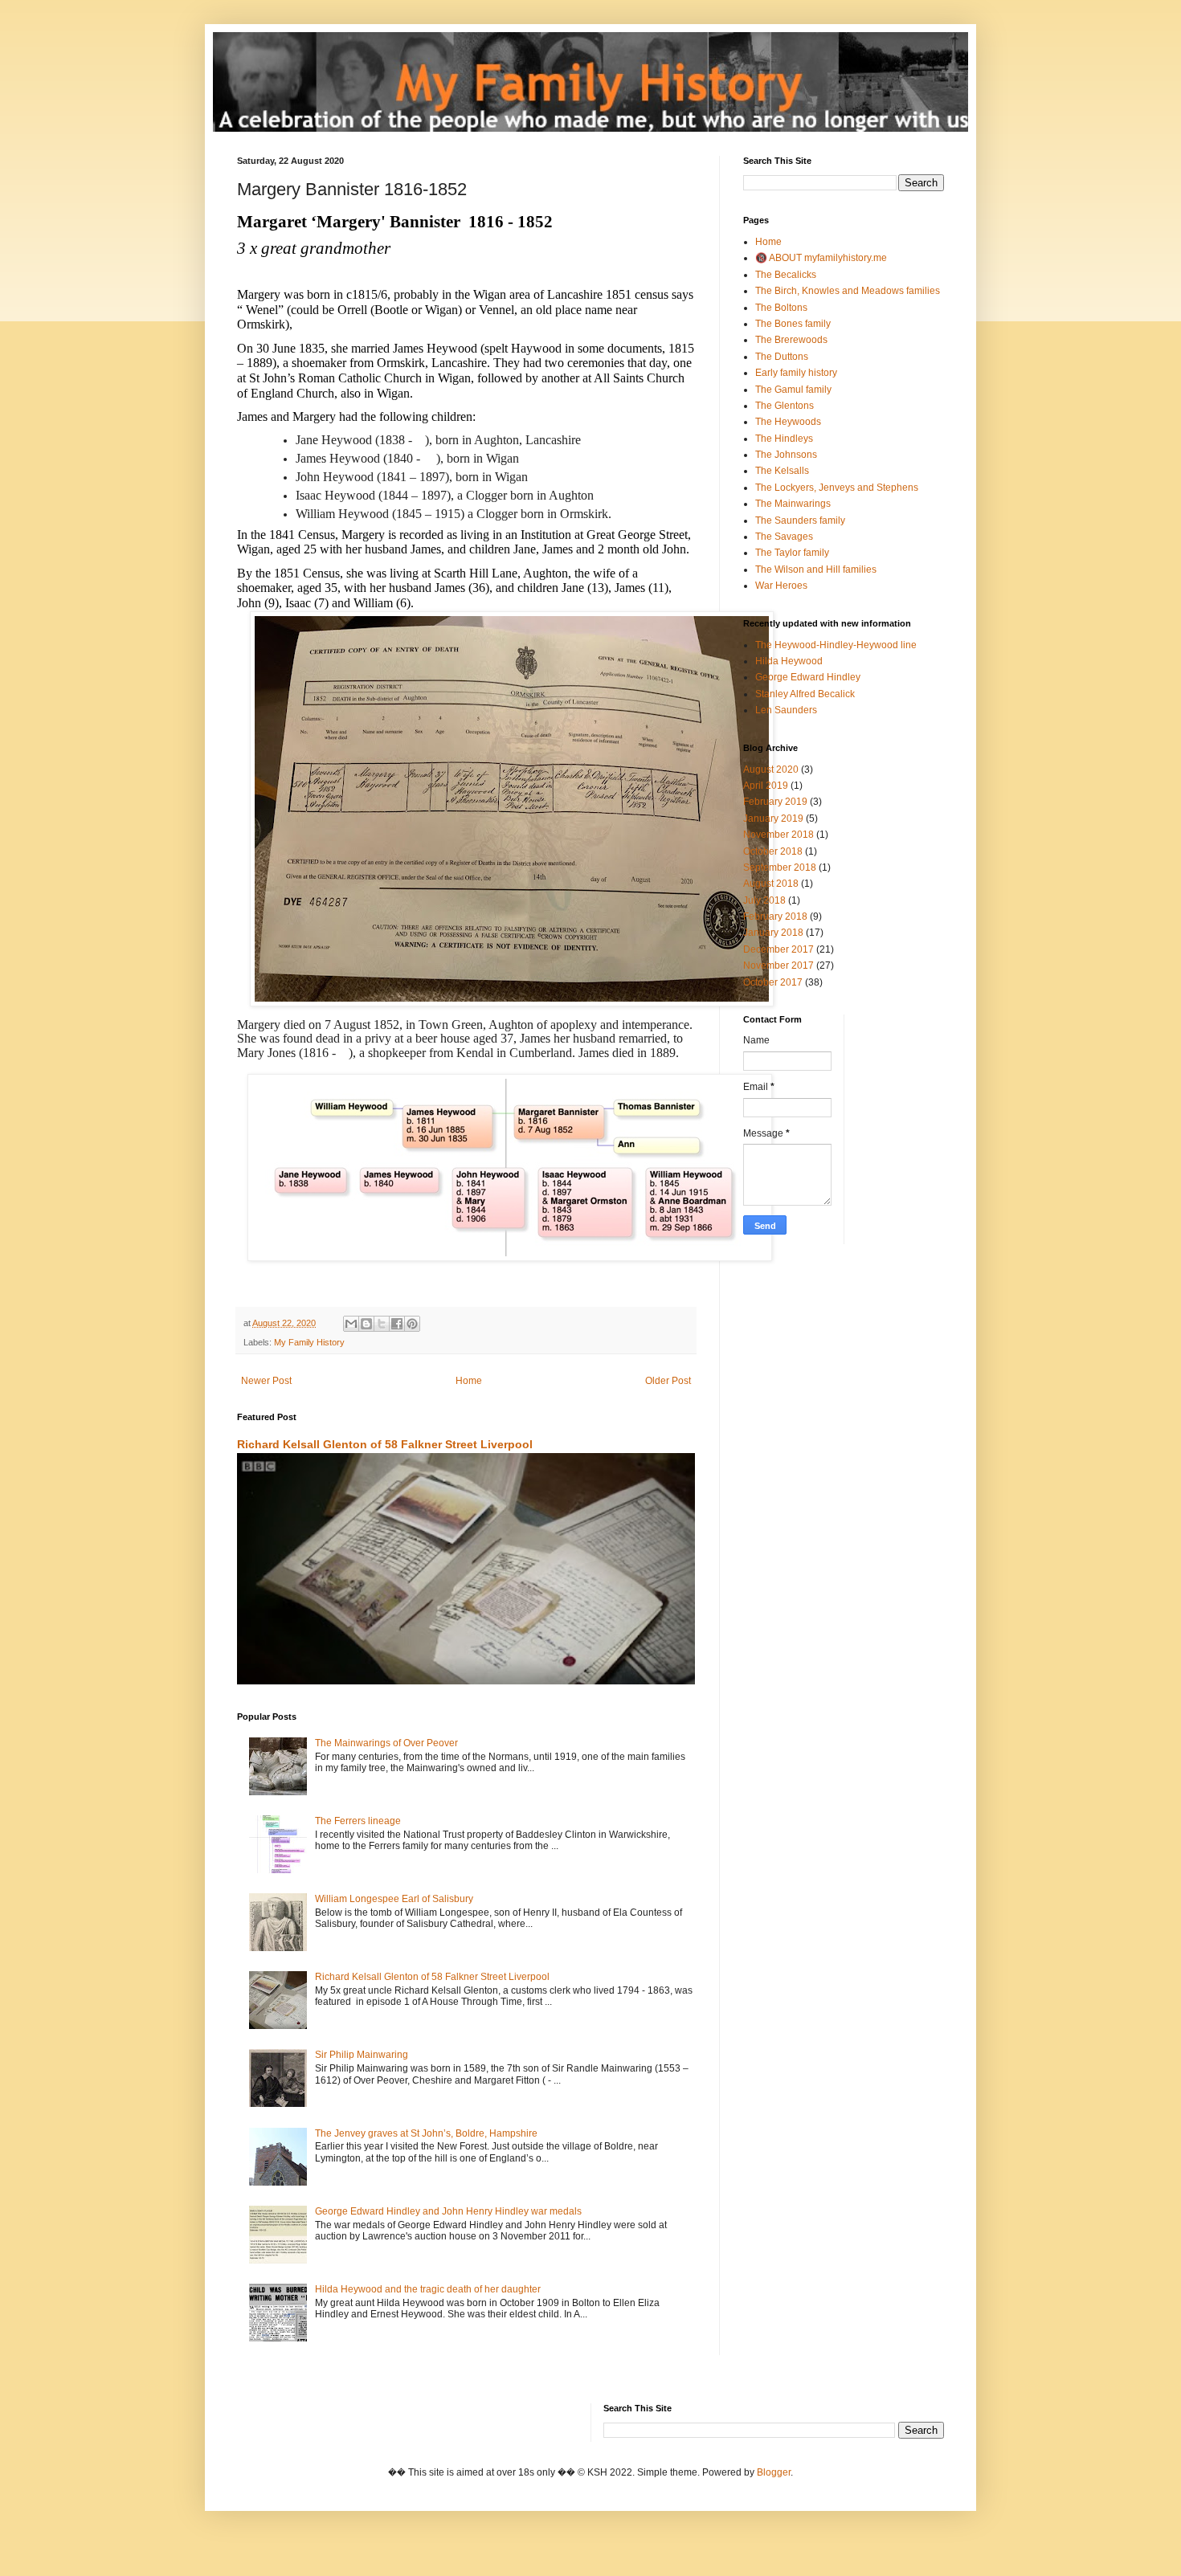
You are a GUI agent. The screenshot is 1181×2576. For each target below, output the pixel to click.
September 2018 (780, 868)
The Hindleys (784, 439)
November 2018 (778, 835)
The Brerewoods (791, 340)
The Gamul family (793, 390)
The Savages (784, 537)
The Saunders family (800, 521)
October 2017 (773, 982)
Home (469, 1381)
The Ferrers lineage (358, 1821)
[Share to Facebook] (397, 1324)
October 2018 (773, 851)
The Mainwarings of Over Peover (386, 1743)
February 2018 (775, 917)
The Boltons (781, 308)
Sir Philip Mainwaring (362, 2055)
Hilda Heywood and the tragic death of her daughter (428, 2289)
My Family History (309, 1342)
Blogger (774, 2472)
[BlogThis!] (366, 1324)
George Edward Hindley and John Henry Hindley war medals (448, 2211)
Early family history (796, 373)
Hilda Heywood (789, 661)
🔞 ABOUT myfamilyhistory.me (821, 258)
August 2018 (771, 884)
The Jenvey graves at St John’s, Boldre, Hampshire (426, 2133)
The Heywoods (788, 422)
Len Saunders (786, 710)
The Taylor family (792, 553)
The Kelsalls (782, 471)
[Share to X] (382, 1324)
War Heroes (781, 586)
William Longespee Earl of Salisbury (394, 1899)
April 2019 (766, 786)
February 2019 (775, 802)
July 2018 (764, 900)
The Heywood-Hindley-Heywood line (836, 645)
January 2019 (773, 819)
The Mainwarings (793, 504)
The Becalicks (786, 275)
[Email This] (351, 1324)
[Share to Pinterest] (412, 1324)
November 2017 (778, 965)
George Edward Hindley (808, 677)
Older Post (668, 1381)
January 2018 (773, 933)
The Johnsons (786, 455)
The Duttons (782, 357)
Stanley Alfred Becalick (805, 694)
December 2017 (778, 949)
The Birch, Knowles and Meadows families (848, 291)
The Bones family (793, 324)
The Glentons (785, 406)
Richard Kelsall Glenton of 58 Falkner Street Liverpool (385, 1444)
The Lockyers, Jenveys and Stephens (837, 488)
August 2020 (771, 770)
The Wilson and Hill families (816, 569)
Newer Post (266, 1381)
